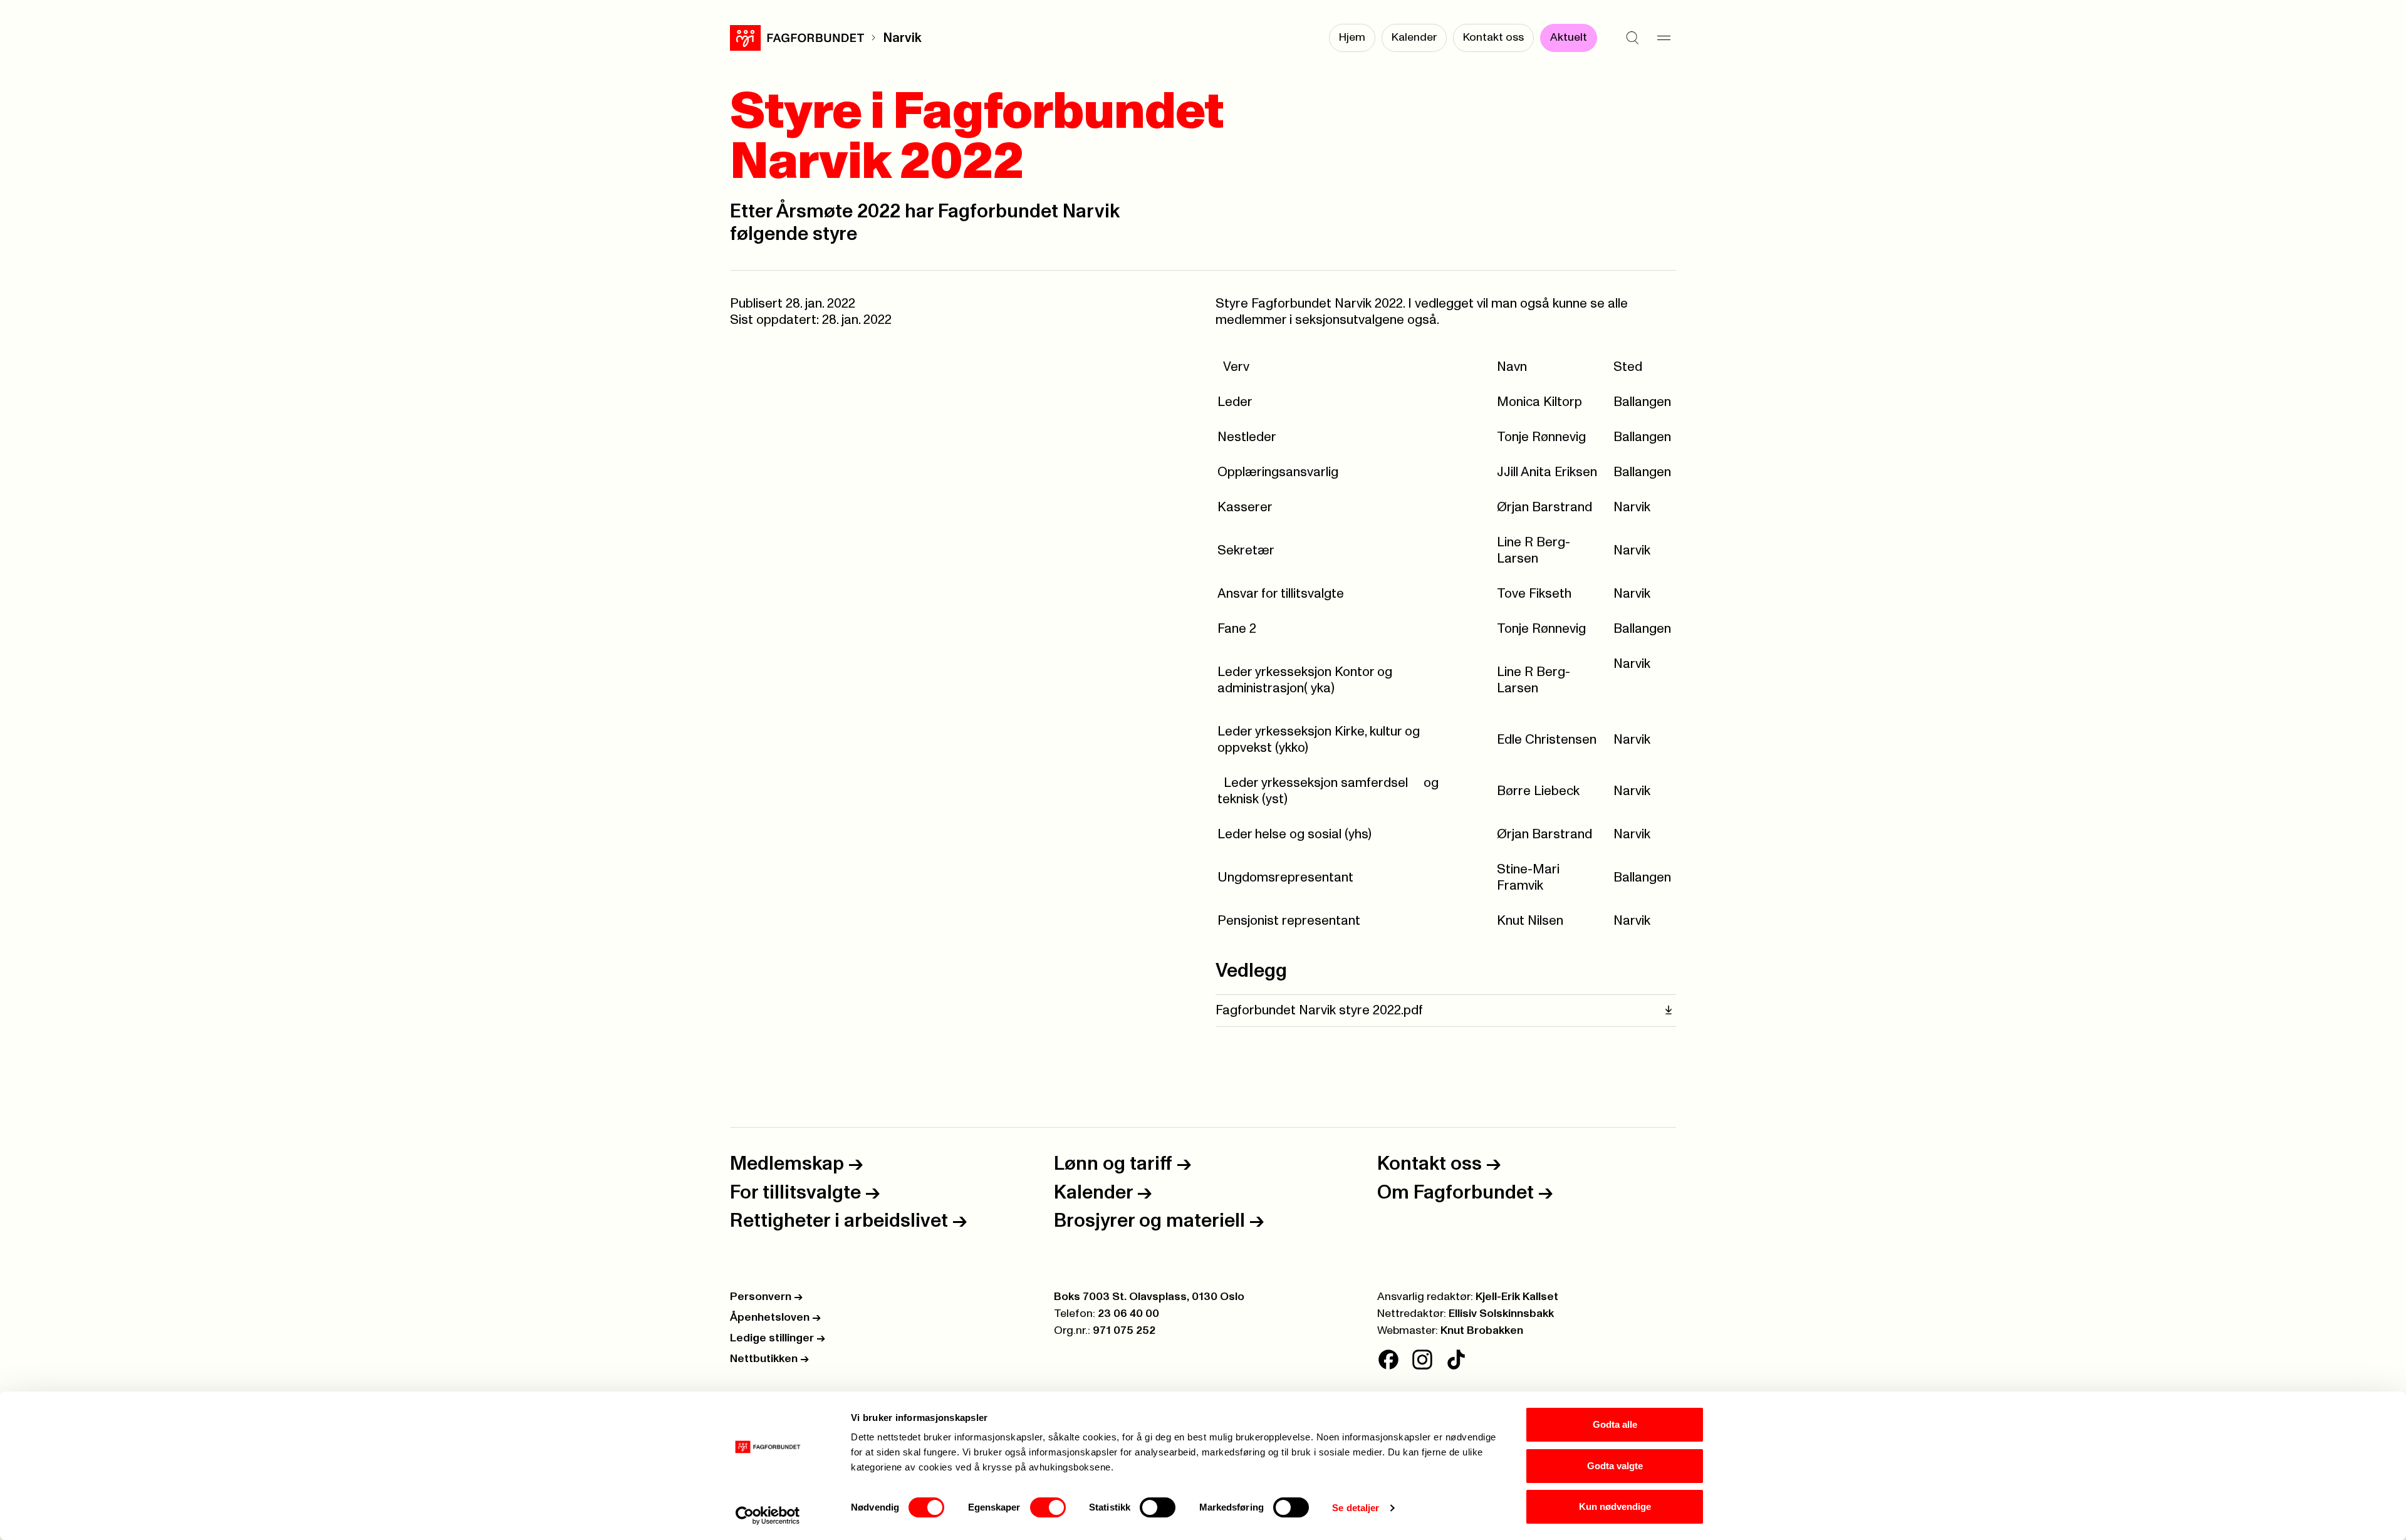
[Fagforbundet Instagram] (1422, 1360)
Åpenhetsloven (775, 1318)
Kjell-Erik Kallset (1517, 1297)
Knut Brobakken (1482, 1331)
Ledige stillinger (778, 1338)
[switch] (1048, 1507)
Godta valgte (1615, 1466)
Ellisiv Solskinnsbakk (1501, 1314)
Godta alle (1615, 1424)
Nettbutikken (769, 1359)
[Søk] (1632, 38)
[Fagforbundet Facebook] (1388, 1360)
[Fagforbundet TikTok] (1456, 1360)
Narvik (902, 38)
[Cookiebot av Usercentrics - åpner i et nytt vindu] (768, 1516)
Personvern (766, 1297)
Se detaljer (1356, 1508)
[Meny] (1664, 38)
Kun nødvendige (1615, 1506)
